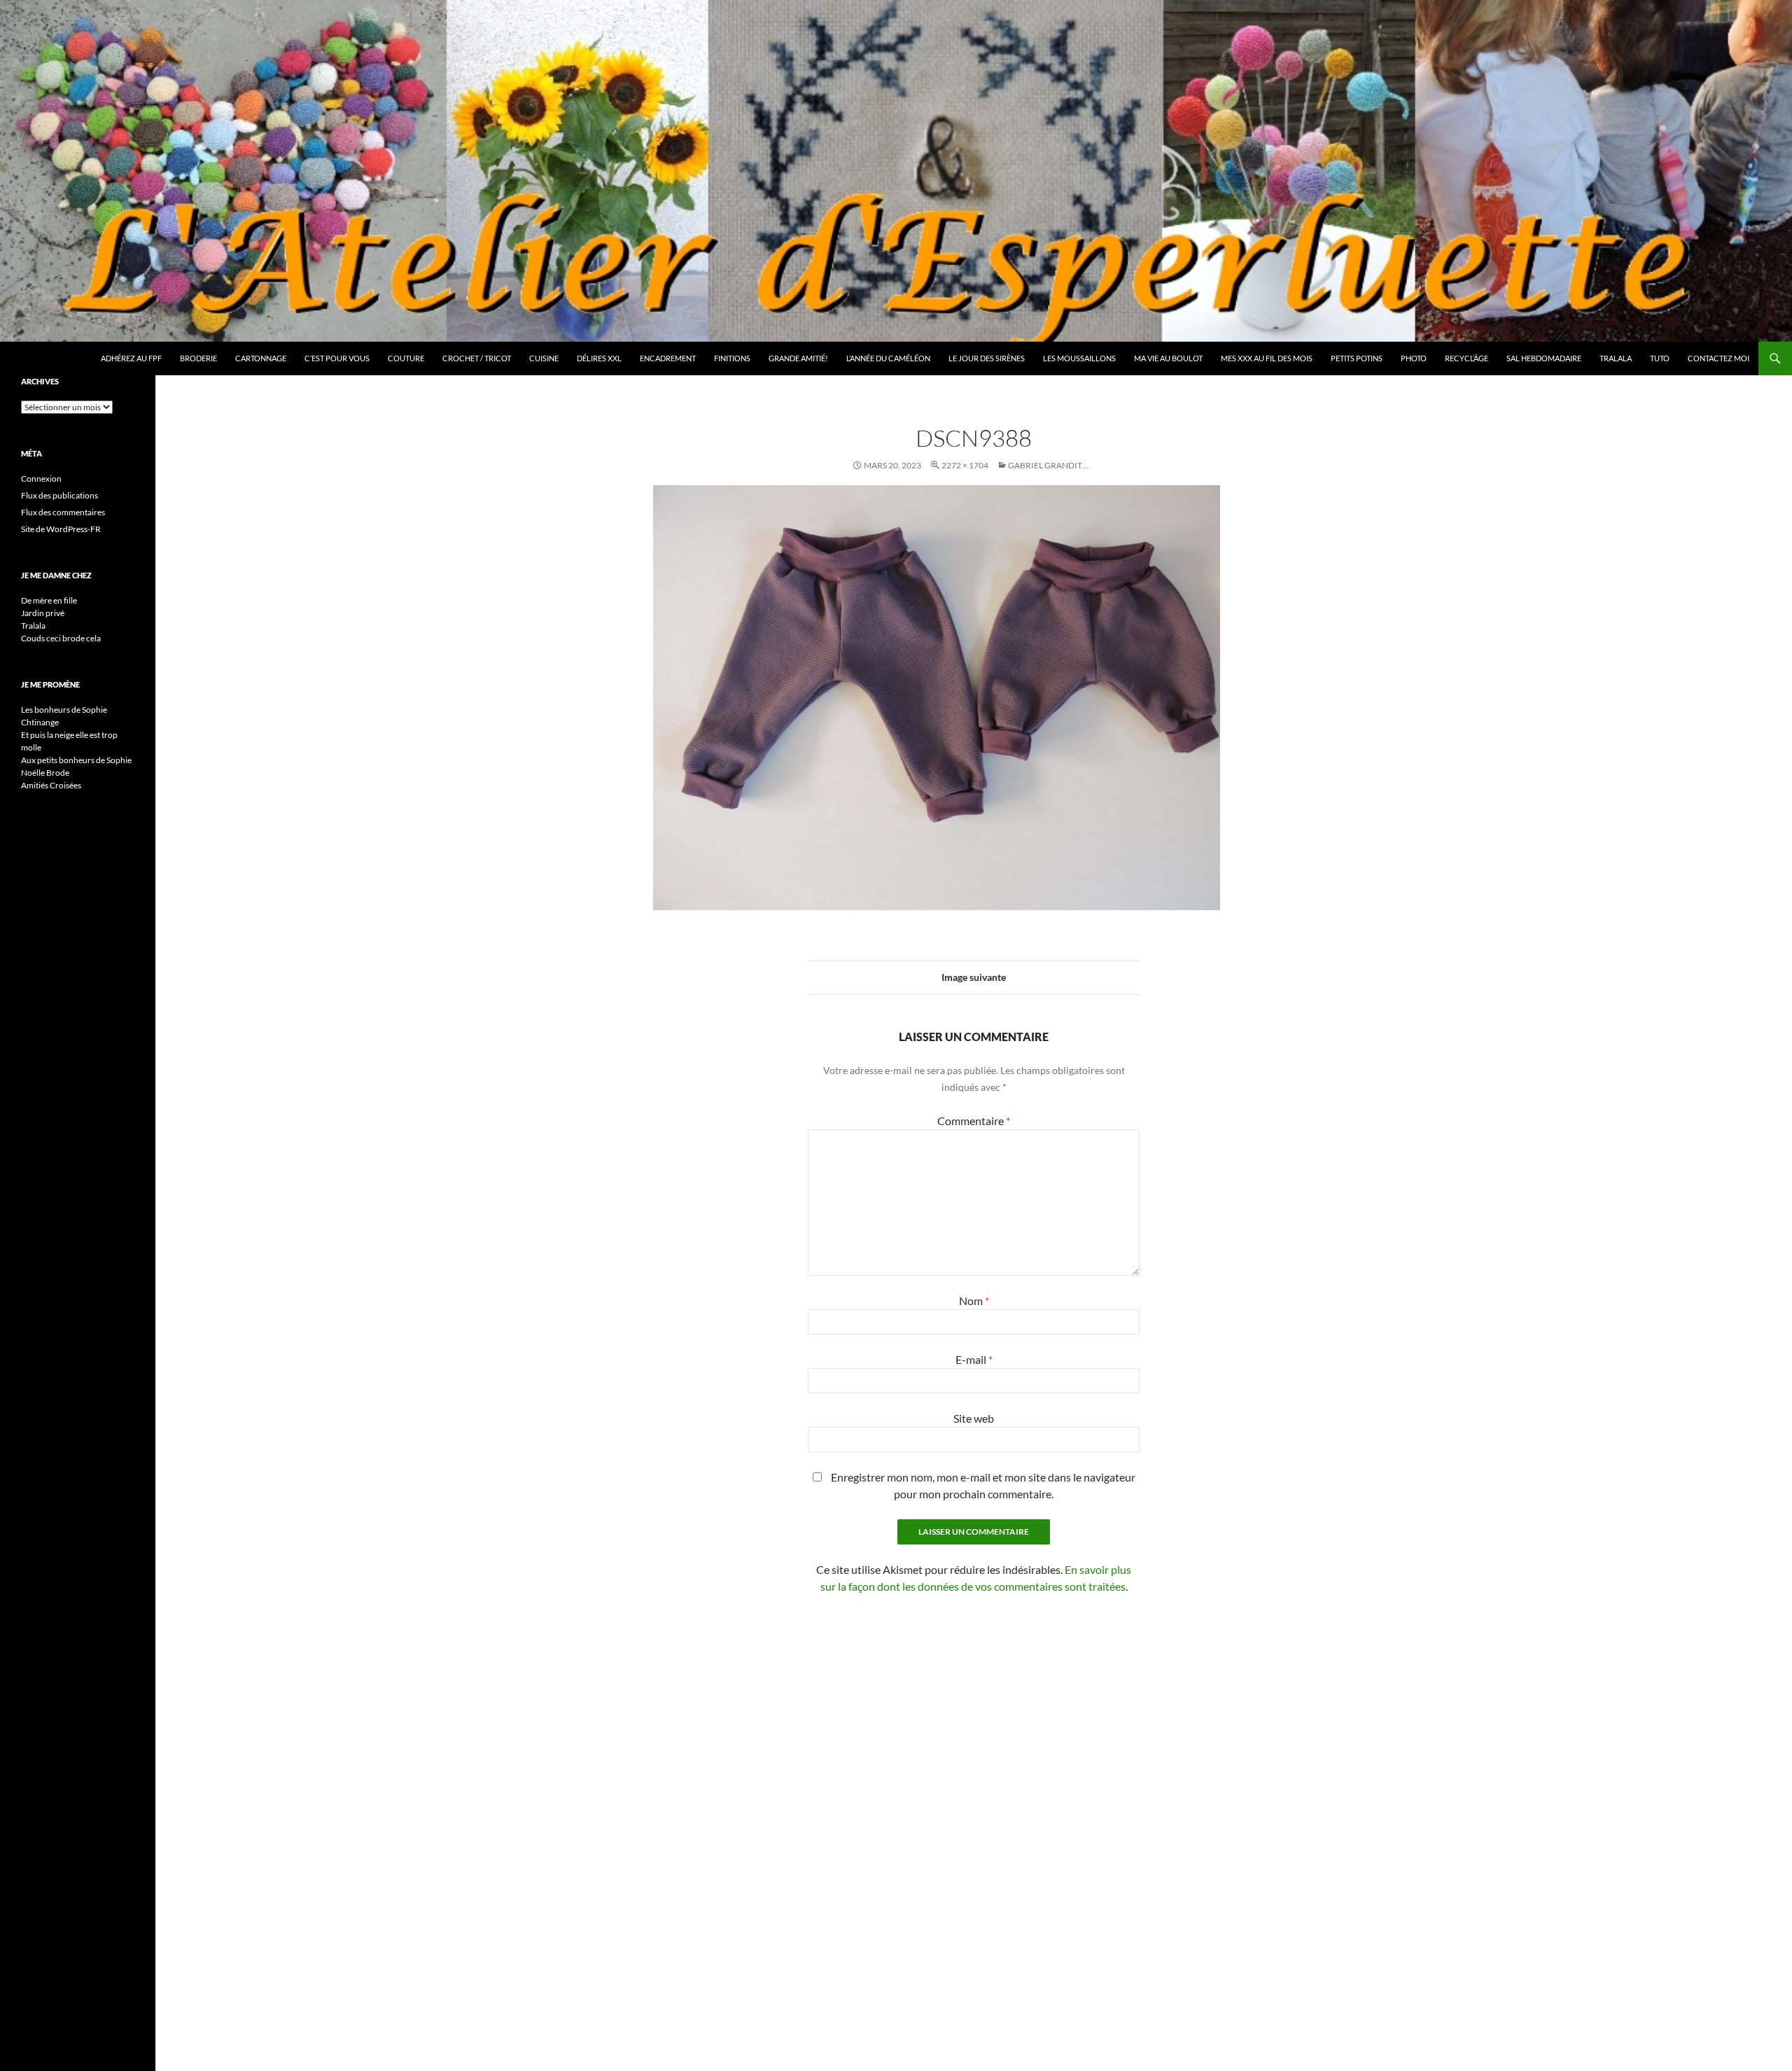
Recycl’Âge (1466, 358)
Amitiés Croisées (51, 785)
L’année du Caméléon (888, 358)
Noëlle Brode (45, 773)
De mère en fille (49, 600)
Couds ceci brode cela (61, 638)
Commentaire (974, 1121)
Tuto (1660, 358)
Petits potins (1357, 358)
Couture (406, 358)
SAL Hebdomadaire (1544, 358)
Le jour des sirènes (987, 358)
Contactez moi (1718, 358)
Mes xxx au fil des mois (1267, 358)
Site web (974, 1418)
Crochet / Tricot (477, 358)
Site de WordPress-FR (61, 529)
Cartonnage (261, 358)
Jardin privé (43, 613)
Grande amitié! (798, 358)
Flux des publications (59, 495)
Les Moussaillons (1079, 358)
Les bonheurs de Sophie (64, 710)
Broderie (198, 358)
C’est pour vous (337, 358)
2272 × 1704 (965, 465)
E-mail (974, 1359)
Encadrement (668, 358)
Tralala (1616, 358)
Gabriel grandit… (1048, 465)
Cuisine (544, 358)
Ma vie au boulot (1168, 358)
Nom (974, 1301)
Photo (1414, 358)
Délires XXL (599, 358)
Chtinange (40, 722)
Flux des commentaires (63, 512)
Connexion (41, 479)
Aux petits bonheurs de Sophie (76, 760)
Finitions (732, 358)
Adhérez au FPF (131, 358)
